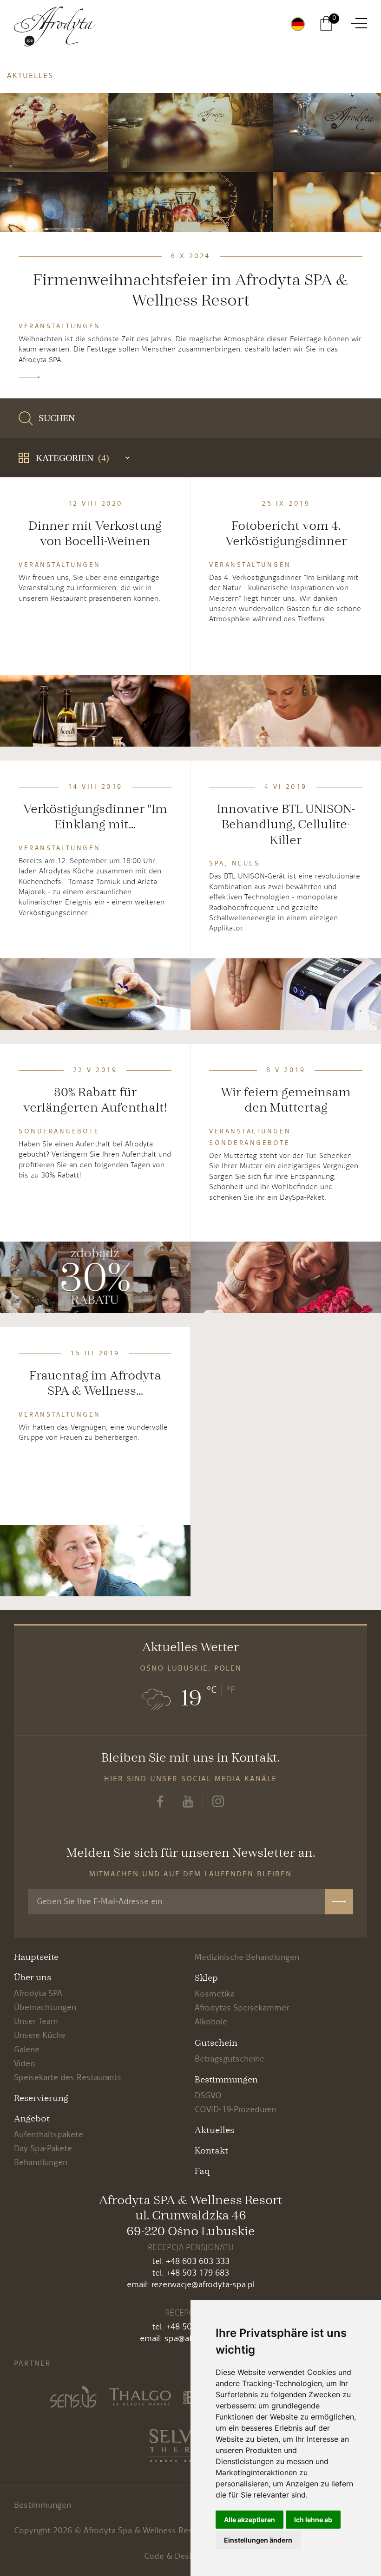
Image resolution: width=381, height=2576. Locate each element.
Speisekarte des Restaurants (68, 2078)
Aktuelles (214, 2130)
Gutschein (216, 2043)
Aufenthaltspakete (49, 2135)
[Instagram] (218, 1800)
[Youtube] (188, 1800)
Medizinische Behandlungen (247, 1957)
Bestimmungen (226, 2080)
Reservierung (41, 2098)
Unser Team (36, 2021)
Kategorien (72, 458)
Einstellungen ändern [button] (258, 2540)
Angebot (32, 2119)
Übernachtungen (45, 2007)
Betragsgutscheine (230, 2059)
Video (25, 2064)
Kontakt (211, 2151)
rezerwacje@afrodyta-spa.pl (203, 2285)
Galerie (27, 2050)
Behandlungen (41, 2163)
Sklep (206, 1978)
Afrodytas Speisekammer (242, 2008)
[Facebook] (160, 1800)
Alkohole (211, 2022)
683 (222, 2273)
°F (231, 1690)
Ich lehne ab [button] (313, 2520)
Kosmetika (215, 1994)
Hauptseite (36, 1957)
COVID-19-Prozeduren (235, 2110)
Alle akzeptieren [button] (250, 2520)
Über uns (33, 1978)
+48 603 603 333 (198, 2261)
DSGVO (208, 2096)
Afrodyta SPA (38, 1994)
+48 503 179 (189, 2273)
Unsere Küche (40, 2035)
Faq (202, 2171)
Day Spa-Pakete (43, 2149)
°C (212, 1690)
